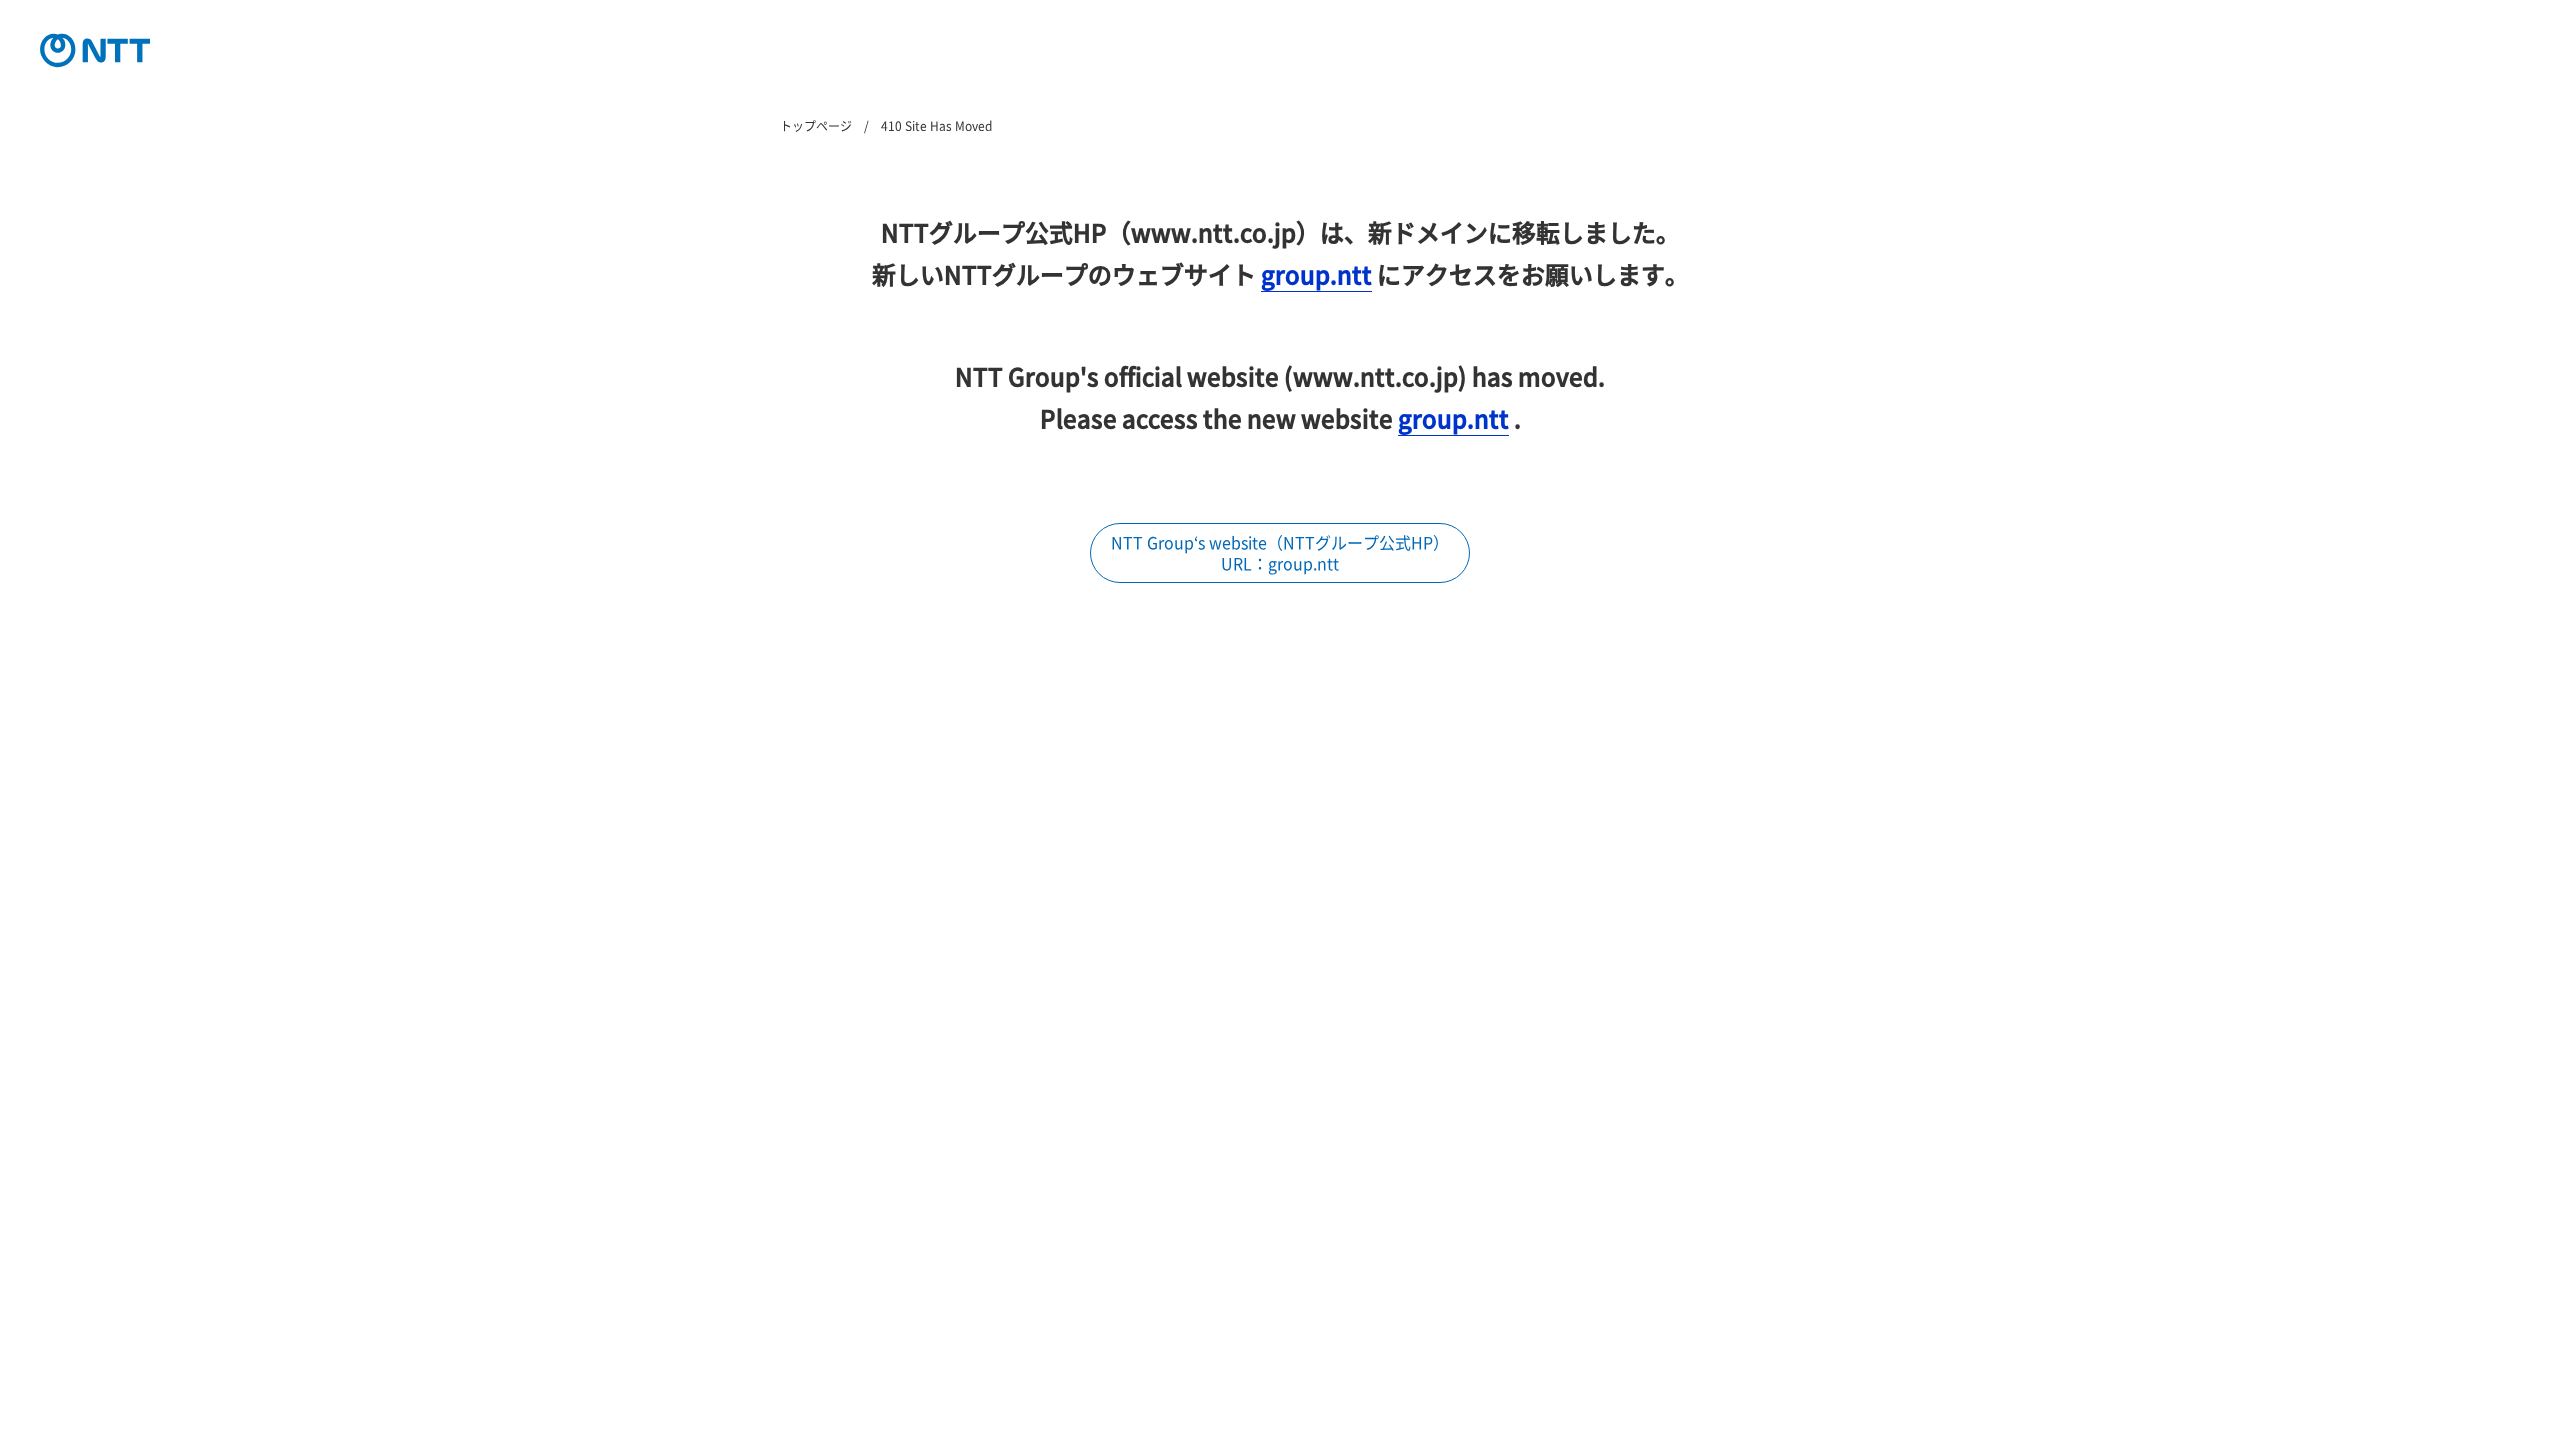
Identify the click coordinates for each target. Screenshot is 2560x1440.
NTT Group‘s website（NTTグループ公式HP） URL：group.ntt (1280, 552)
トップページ (816, 125)
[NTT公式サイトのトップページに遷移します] (95, 50)
